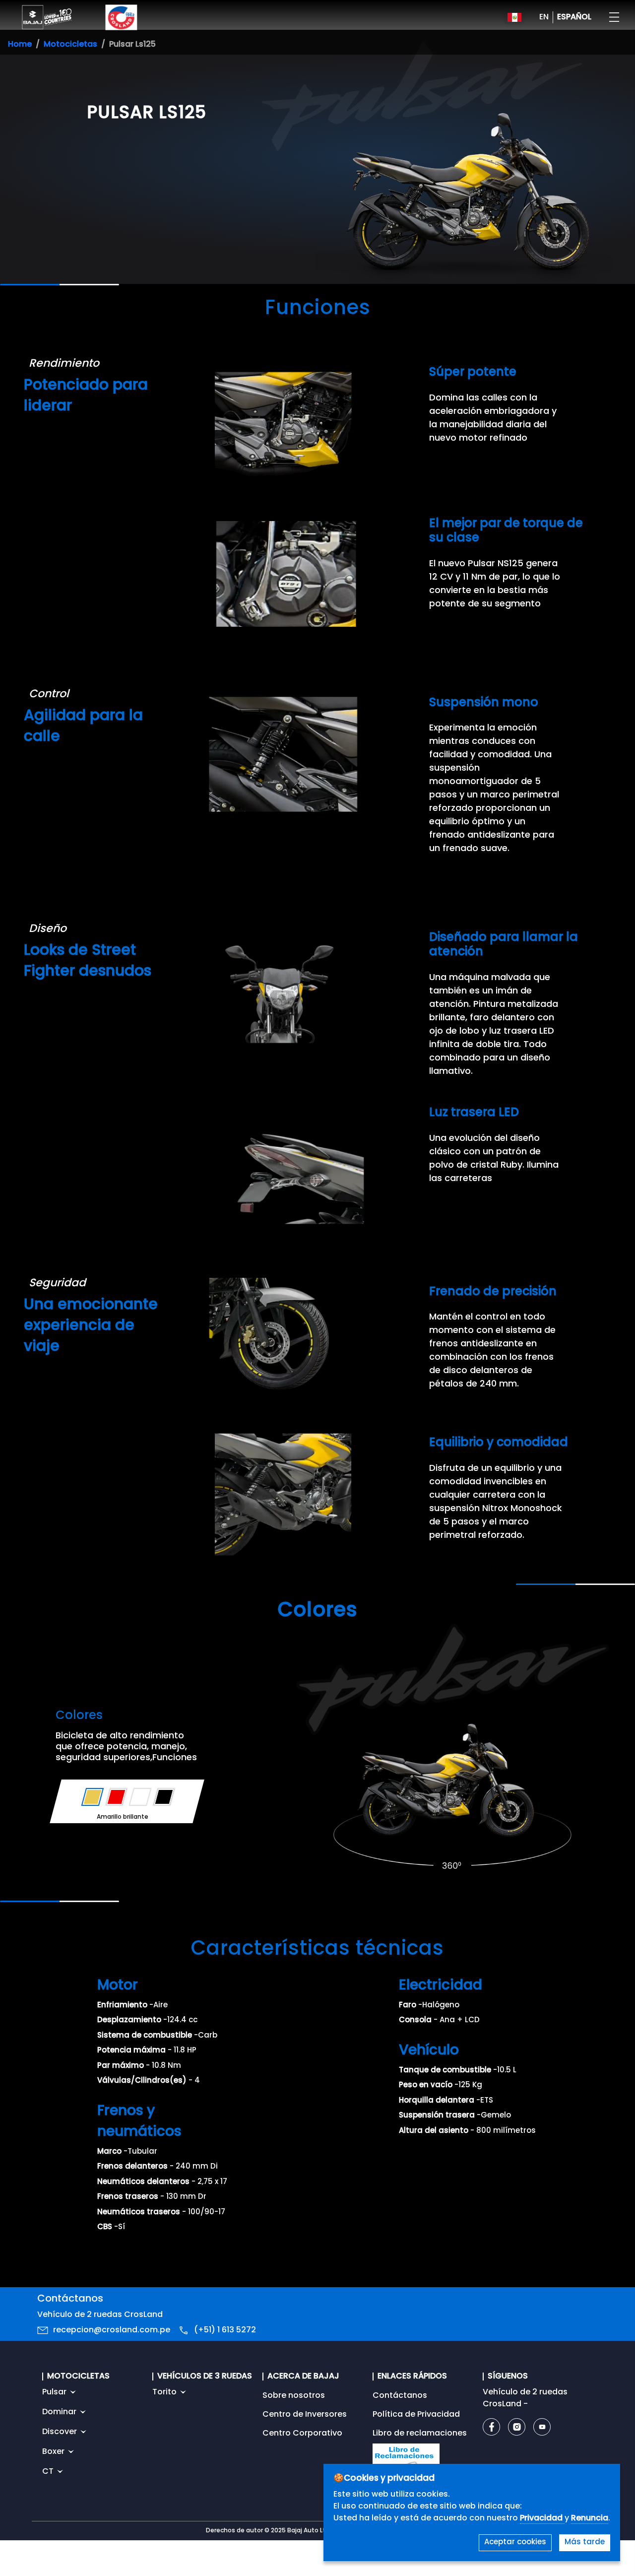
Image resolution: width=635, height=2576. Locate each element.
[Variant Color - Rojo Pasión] (116, 1797)
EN (544, 17)
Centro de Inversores (305, 2415)
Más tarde (585, 2543)
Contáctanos (400, 2396)
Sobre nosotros (294, 2396)
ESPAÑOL (574, 17)
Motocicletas (70, 45)
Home (20, 45)
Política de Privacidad (416, 2415)
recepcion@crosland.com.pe (112, 2330)
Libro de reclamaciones (420, 2434)
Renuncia (590, 2518)
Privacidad (542, 2518)
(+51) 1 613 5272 (225, 2330)
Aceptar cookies (515, 2543)
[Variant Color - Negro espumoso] (164, 1797)
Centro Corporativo (302, 2434)
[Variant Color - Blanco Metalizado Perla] (140, 1797)
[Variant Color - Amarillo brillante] (93, 1797)
